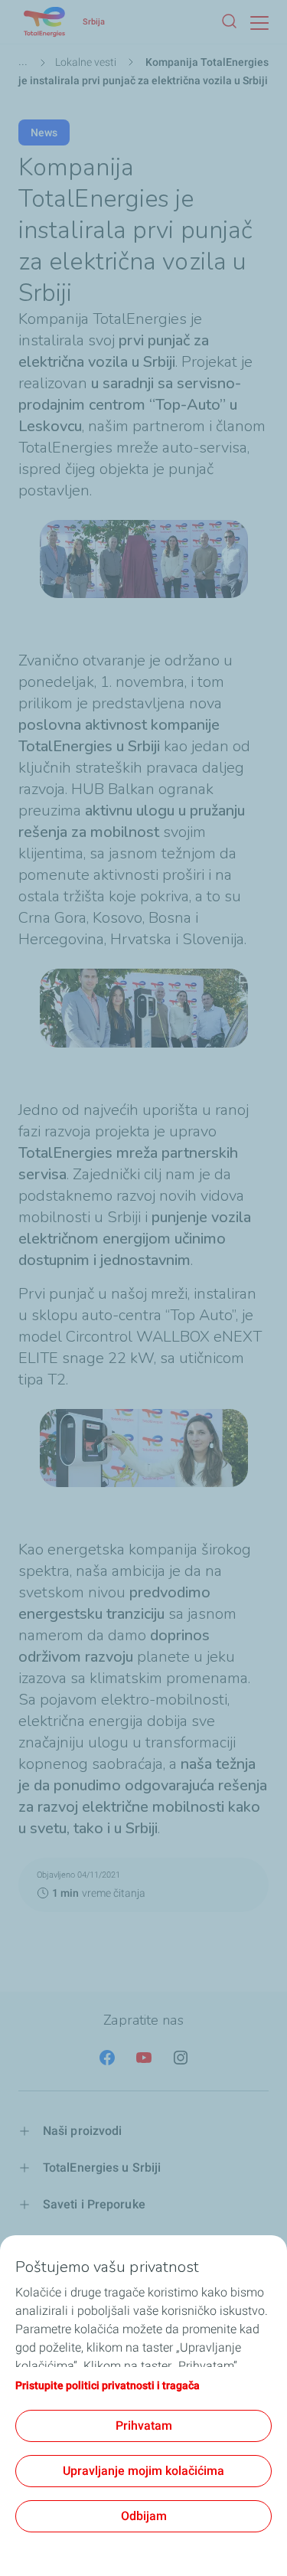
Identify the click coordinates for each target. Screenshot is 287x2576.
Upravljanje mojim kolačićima (143, 2471)
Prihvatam (144, 2426)
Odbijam (144, 2516)
